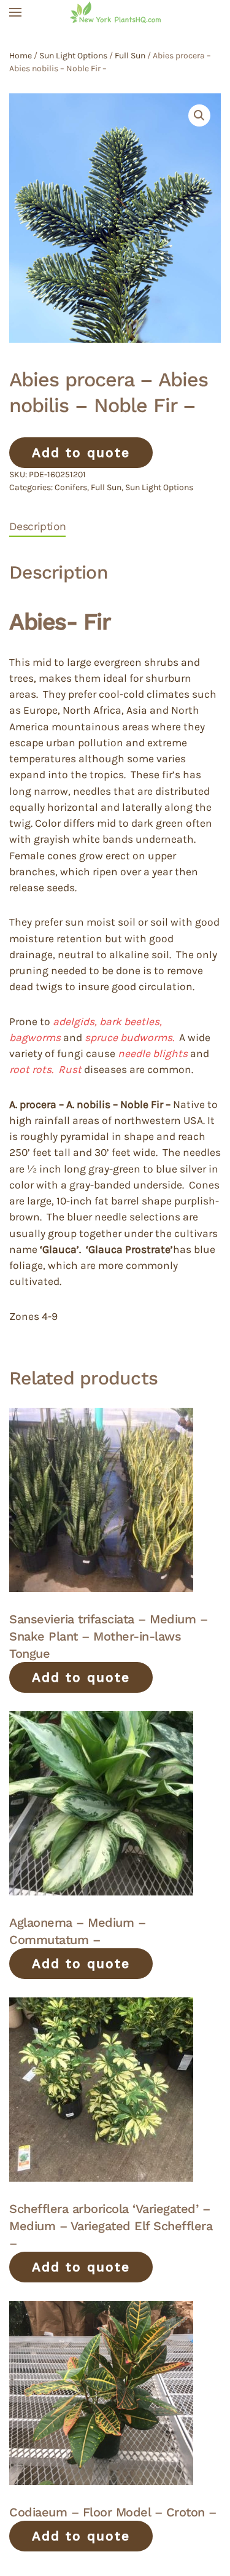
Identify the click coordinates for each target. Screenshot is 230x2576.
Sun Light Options (73, 56)
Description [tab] (37, 526)
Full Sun (130, 56)
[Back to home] (115, 12)
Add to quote (81, 452)
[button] (15, 12)
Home (21, 56)
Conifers (71, 487)
